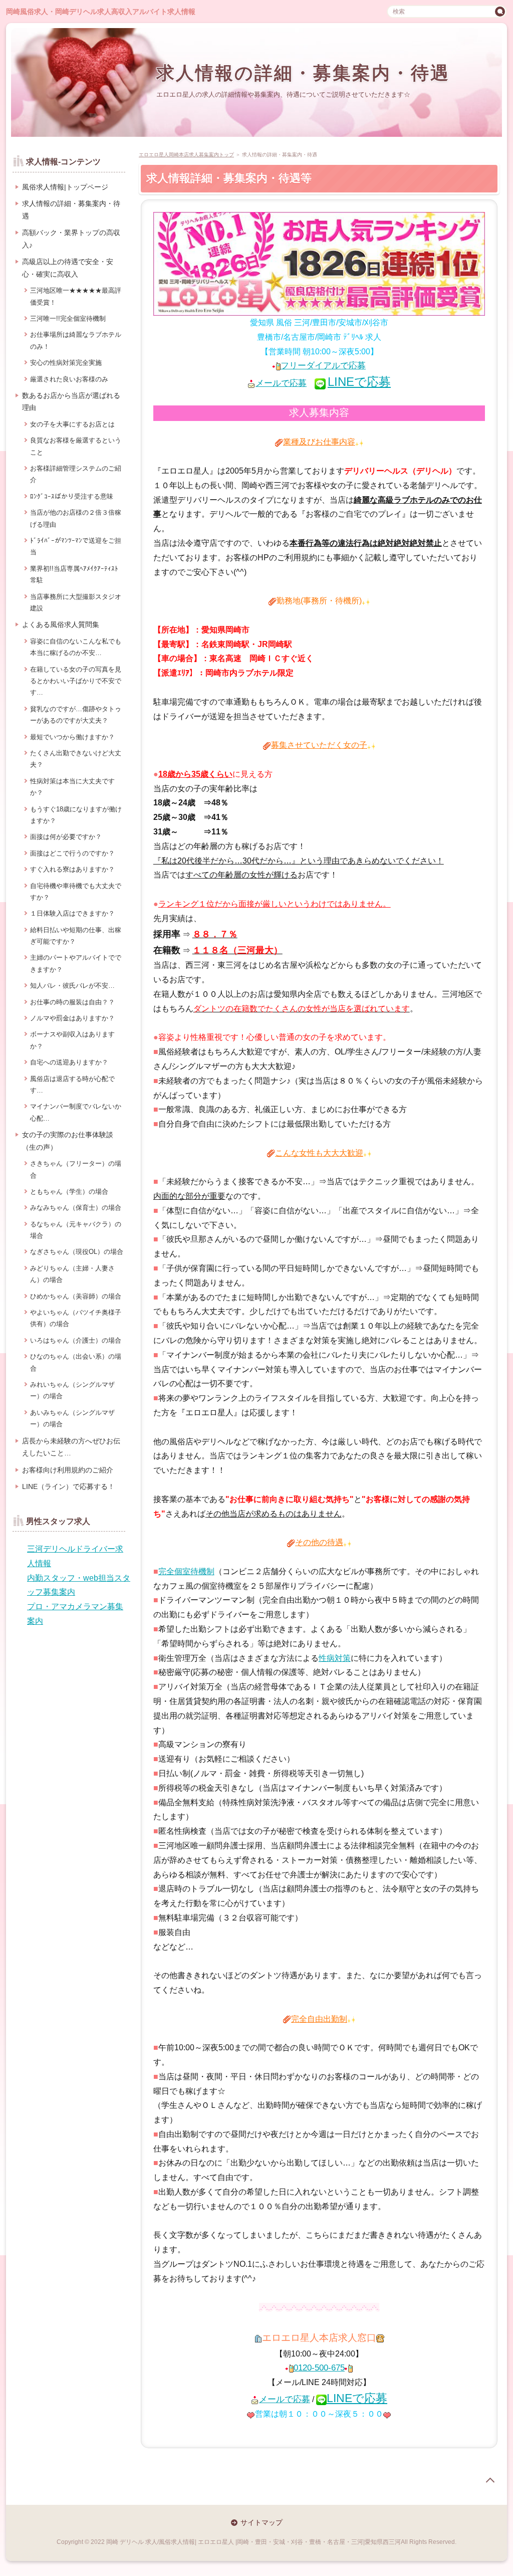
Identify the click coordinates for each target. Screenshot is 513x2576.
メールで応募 (281, 383)
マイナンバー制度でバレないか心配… (76, 1112)
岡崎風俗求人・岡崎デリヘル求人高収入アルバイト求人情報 (101, 12)
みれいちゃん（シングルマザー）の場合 (72, 1390)
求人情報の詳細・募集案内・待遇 (303, 73)
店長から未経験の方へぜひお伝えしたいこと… (71, 1447)
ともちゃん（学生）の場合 (69, 1192)
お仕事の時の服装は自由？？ (72, 1002)
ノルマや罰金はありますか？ (72, 1018)
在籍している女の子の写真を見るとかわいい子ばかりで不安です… (76, 681)
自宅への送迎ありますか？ (69, 1062)
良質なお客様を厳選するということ (76, 446)
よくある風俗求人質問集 (61, 624)
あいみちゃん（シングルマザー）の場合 (72, 1418)
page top (490, 2480)
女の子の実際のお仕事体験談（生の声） (68, 1141)
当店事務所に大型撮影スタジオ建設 (76, 602)
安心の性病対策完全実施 (66, 363)
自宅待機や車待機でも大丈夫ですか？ (76, 892)
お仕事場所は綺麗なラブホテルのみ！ (76, 340)
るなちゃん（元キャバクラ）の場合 (76, 1230)
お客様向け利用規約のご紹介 (68, 1470)
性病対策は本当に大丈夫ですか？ (72, 787)
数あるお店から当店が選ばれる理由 (71, 402)
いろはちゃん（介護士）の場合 (76, 1340)
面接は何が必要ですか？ (66, 837)
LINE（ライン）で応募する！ (68, 1486)
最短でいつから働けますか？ (72, 737)
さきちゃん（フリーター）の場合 (76, 1169)
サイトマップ (262, 2522)
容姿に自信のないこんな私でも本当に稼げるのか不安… (76, 647)
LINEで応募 (359, 382)
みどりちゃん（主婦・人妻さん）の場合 (72, 1274)
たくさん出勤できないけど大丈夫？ (76, 759)
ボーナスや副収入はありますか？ (72, 1040)
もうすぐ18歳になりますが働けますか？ (76, 815)
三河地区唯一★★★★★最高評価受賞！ (76, 296)
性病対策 (335, 1658)
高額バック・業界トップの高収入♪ (71, 239)
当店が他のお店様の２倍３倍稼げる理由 (76, 518)
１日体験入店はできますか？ (72, 913)
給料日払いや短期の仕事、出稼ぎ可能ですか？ (76, 936)
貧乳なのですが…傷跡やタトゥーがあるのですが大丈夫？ (76, 715)
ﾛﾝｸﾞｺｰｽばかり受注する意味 (72, 496)
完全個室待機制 (186, 1571)
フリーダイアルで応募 (323, 366)
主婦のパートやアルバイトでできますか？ (76, 963)
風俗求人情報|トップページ (65, 187)
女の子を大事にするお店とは (72, 424)
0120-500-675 (319, 2368)
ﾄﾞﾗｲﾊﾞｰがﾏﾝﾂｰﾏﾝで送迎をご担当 (76, 546)
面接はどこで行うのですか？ (72, 853)
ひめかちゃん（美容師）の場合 (76, 1296)
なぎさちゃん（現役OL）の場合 (77, 1252)
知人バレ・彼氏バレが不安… (72, 986)
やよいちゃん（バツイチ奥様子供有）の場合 (76, 1318)
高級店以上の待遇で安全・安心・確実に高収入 (68, 268)
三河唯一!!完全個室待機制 (68, 318)
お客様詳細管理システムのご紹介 (76, 474)
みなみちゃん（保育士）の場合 (76, 1208)
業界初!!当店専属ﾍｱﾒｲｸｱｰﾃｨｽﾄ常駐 (74, 574)
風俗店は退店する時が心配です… (72, 1085)
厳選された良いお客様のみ (69, 379)
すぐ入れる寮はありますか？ (72, 869)
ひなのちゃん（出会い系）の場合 (76, 1362)
